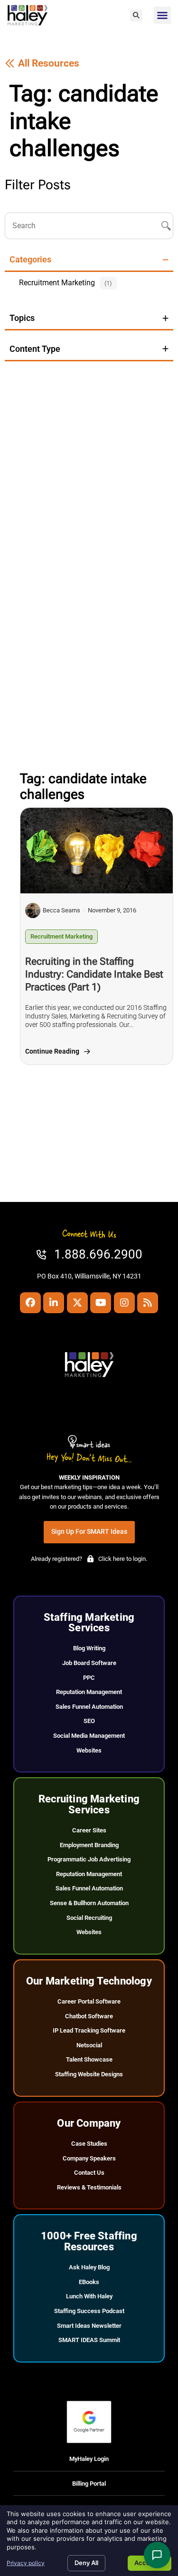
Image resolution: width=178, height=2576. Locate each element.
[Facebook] (30, 1303)
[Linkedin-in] (54, 1303)
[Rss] (148, 1303)
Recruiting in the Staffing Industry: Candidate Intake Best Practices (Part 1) (94, 974)
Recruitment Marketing (61, 936)
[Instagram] (124, 1303)
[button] (136, 15)
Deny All (86, 2563)
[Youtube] (101, 1303)
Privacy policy (26, 2563)
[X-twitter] (77, 1303)
